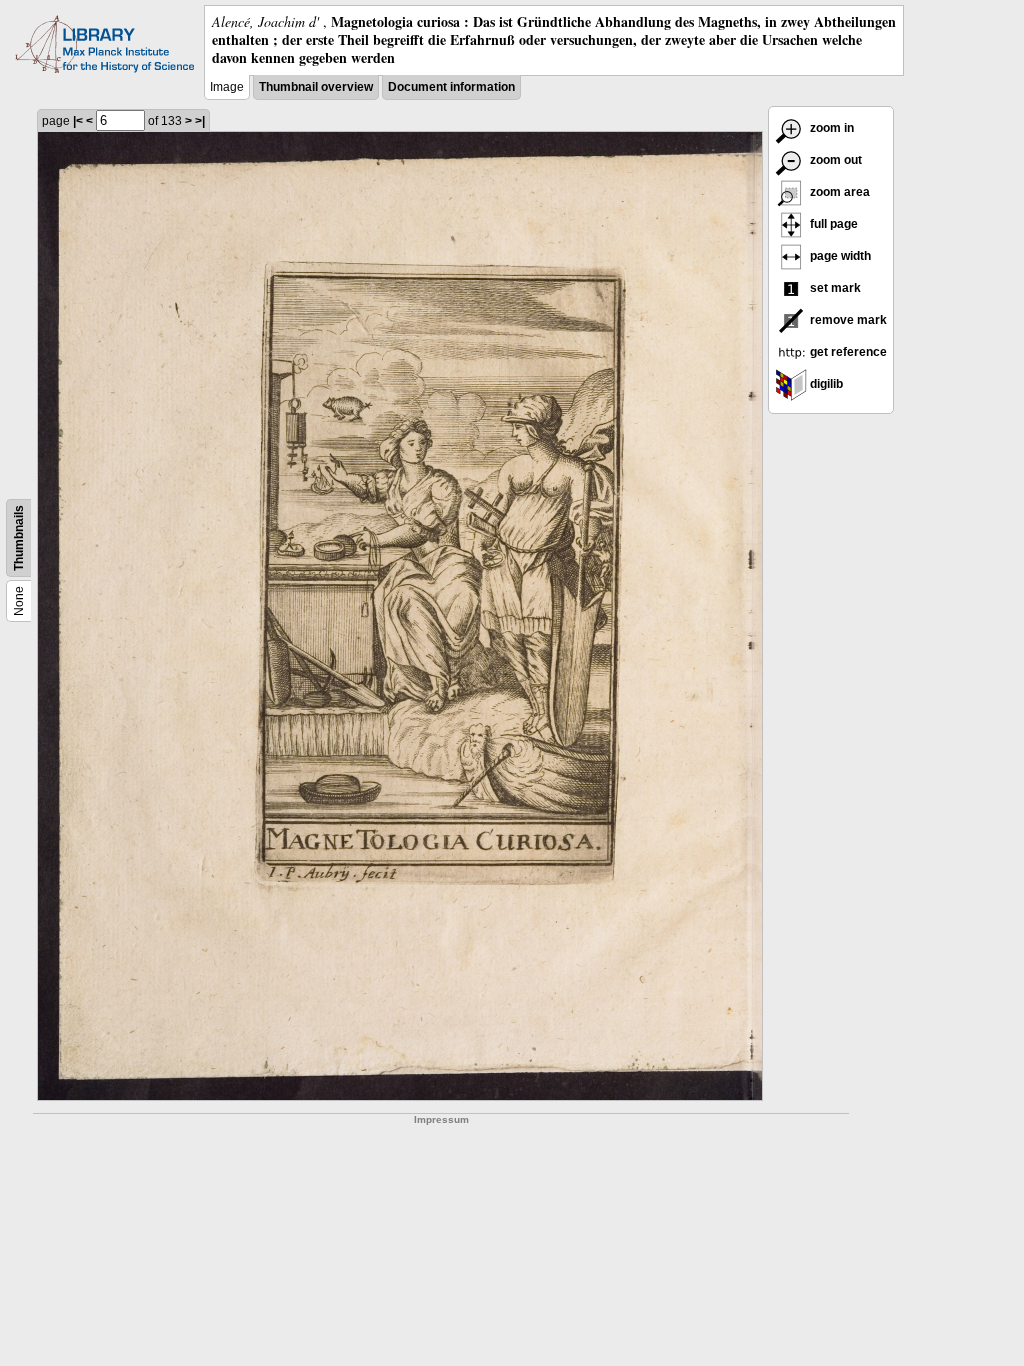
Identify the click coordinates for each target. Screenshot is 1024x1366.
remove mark (847, 320)
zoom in (830, 128)
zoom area (838, 192)
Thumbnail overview (316, 87)
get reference (847, 352)
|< (78, 121)
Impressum (441, 1119)
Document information (451, 87)
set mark (834, 288)
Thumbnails (19, 538)
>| (200, 121)
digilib (825, 384)
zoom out (834, 160)
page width (839, 256)
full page (832, 224)
